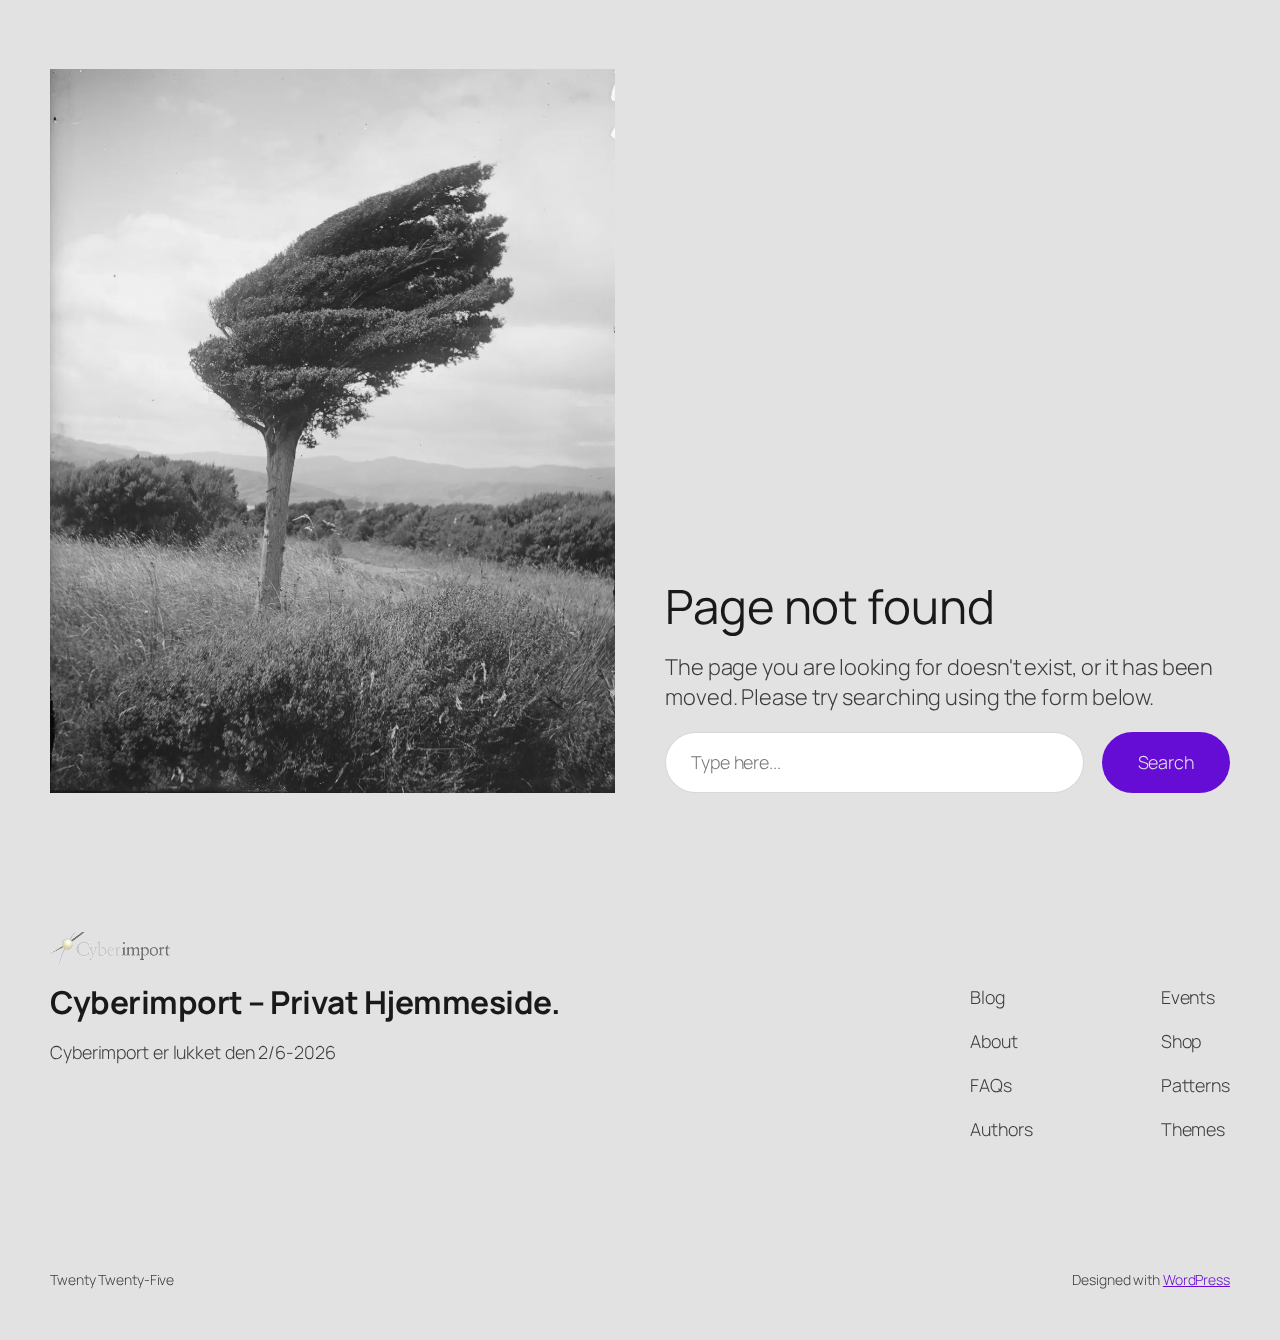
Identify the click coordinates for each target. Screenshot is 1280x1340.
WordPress (1196, 1279)
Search (1166, 762)
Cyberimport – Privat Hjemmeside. (305, 1002)
